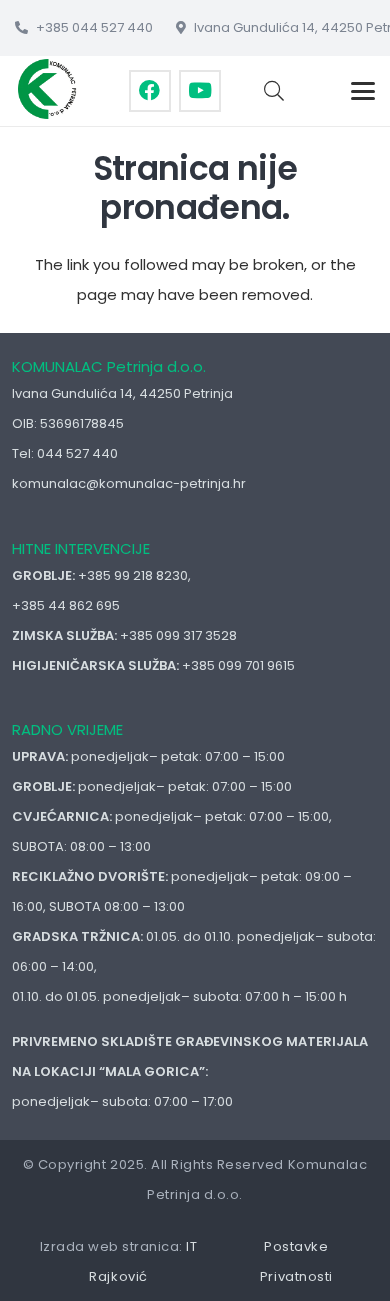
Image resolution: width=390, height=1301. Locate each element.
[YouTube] (200, 91)
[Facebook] (150, 91)
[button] (274, 91)
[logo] (48, 89)
